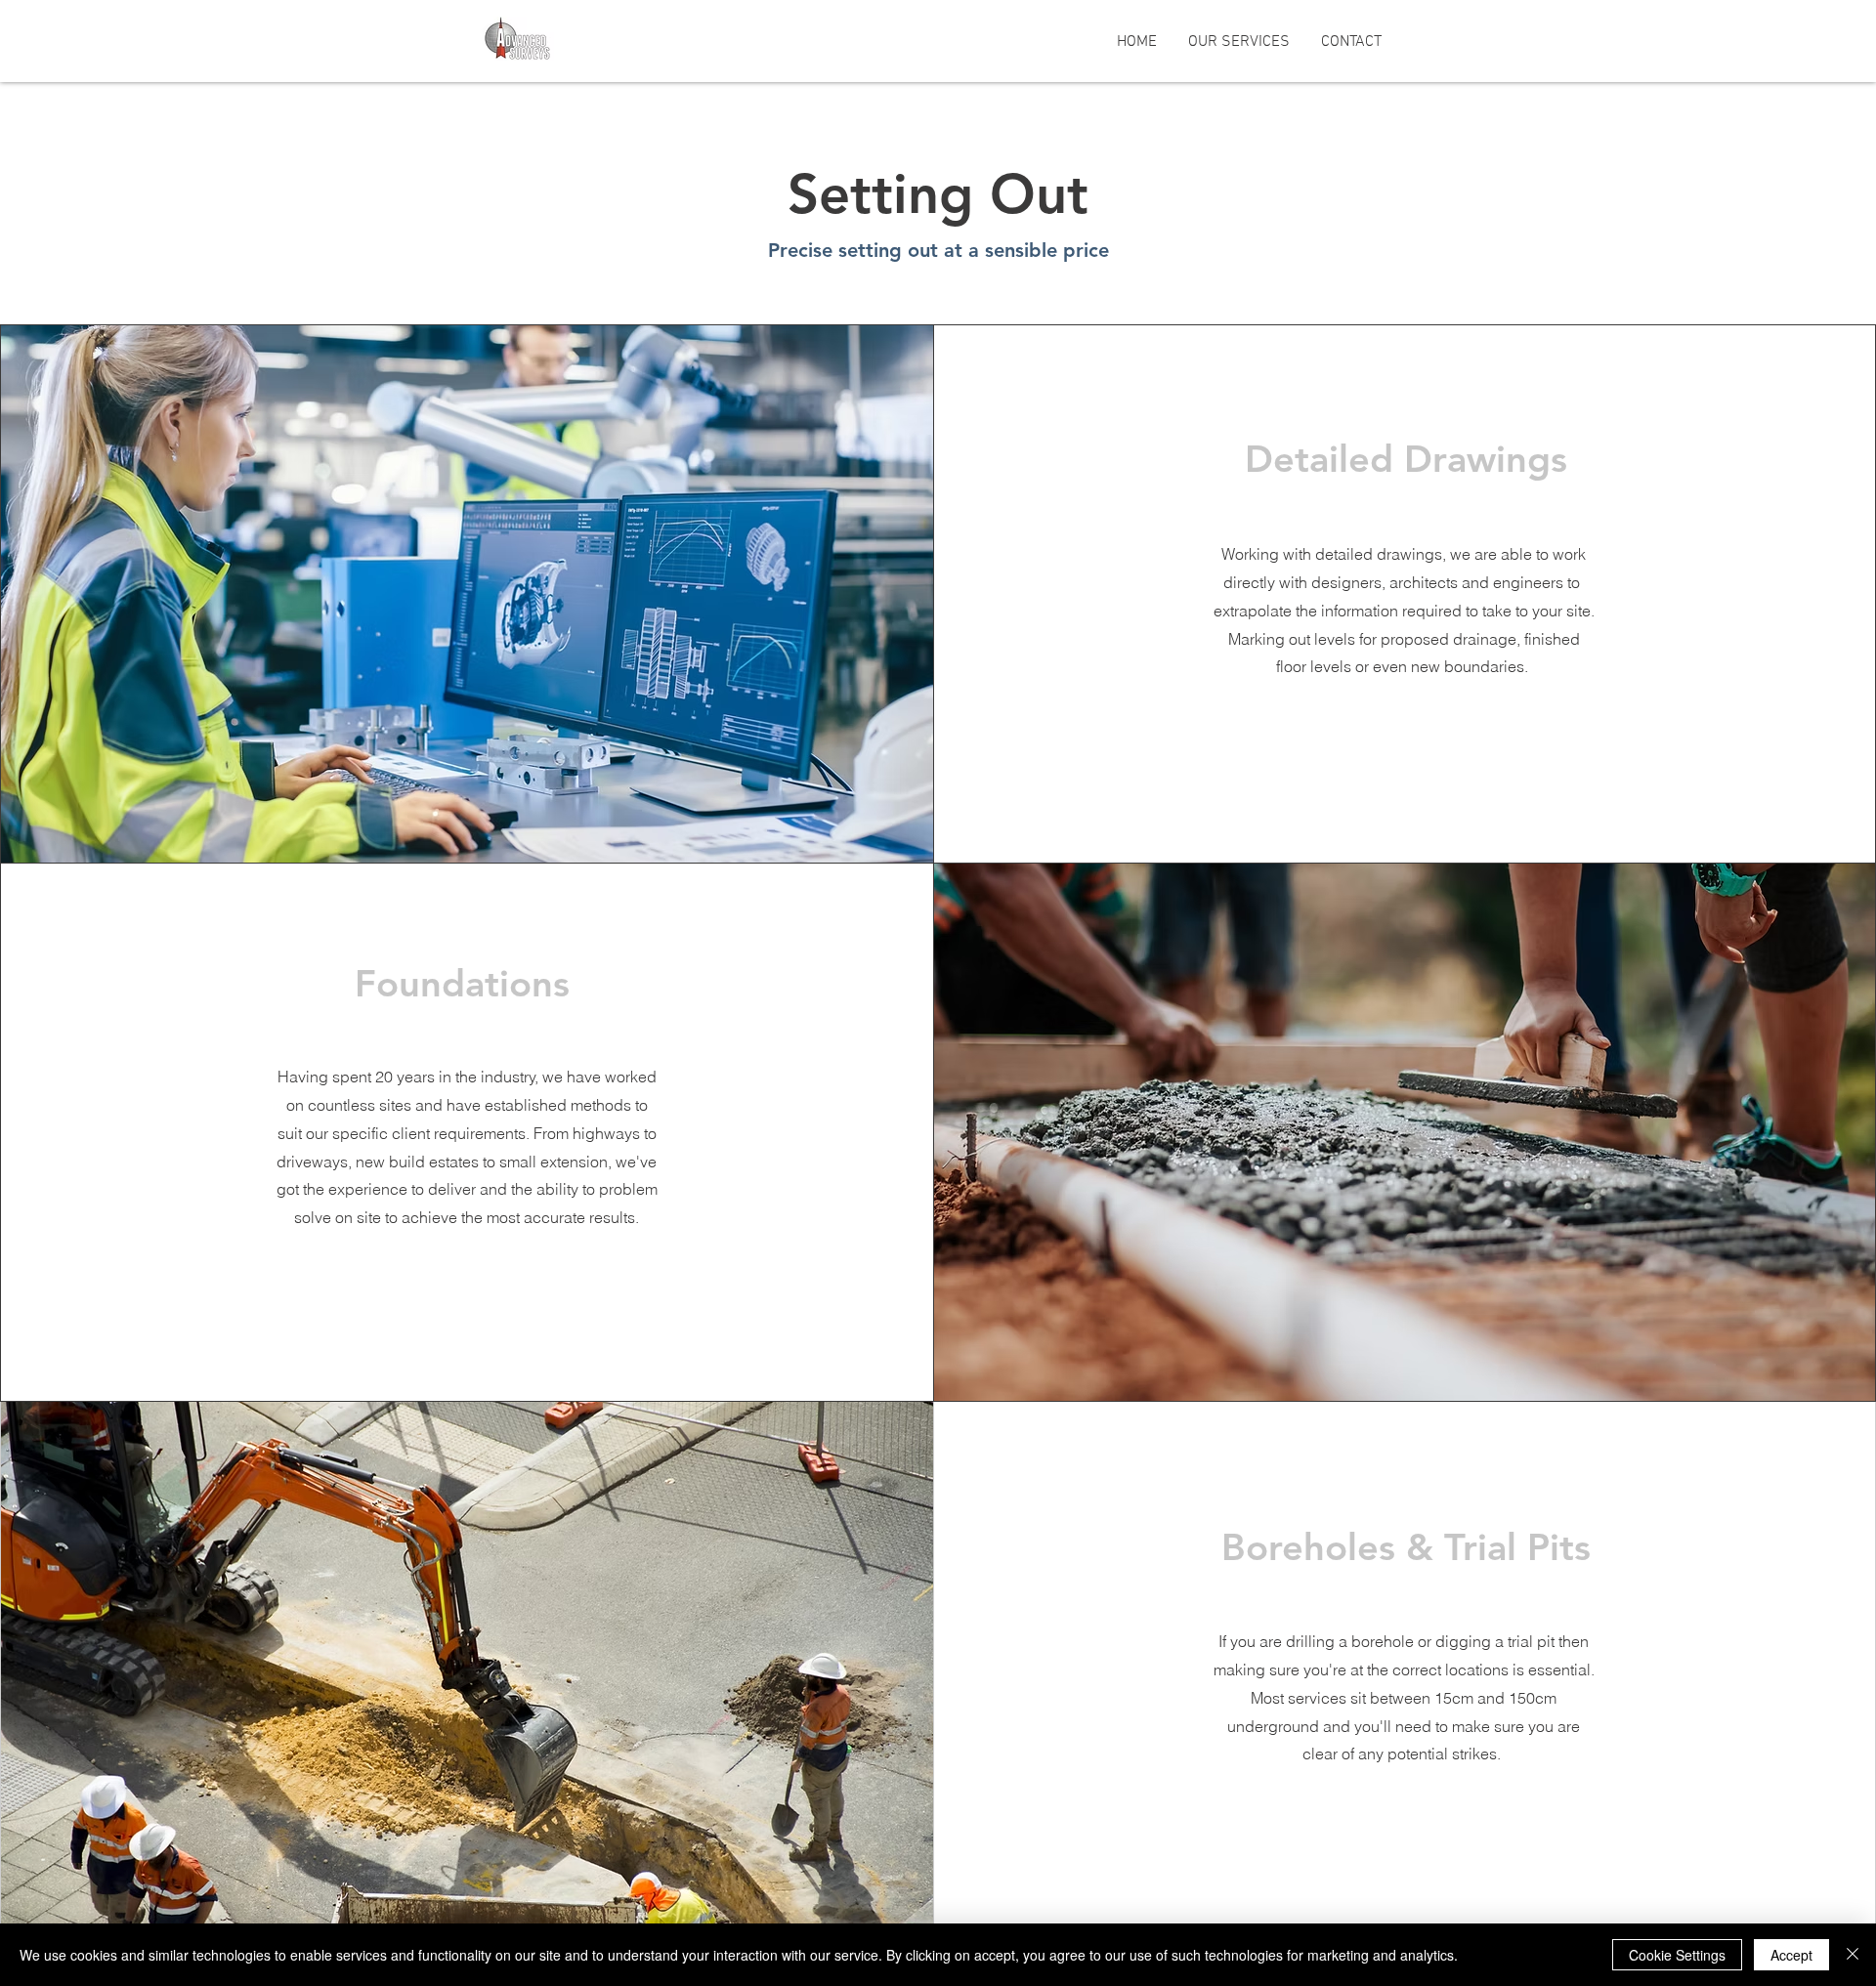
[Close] (1853, 1955)
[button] (1239, 42)
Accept (1791, 1955)
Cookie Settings (1677, 1955)
